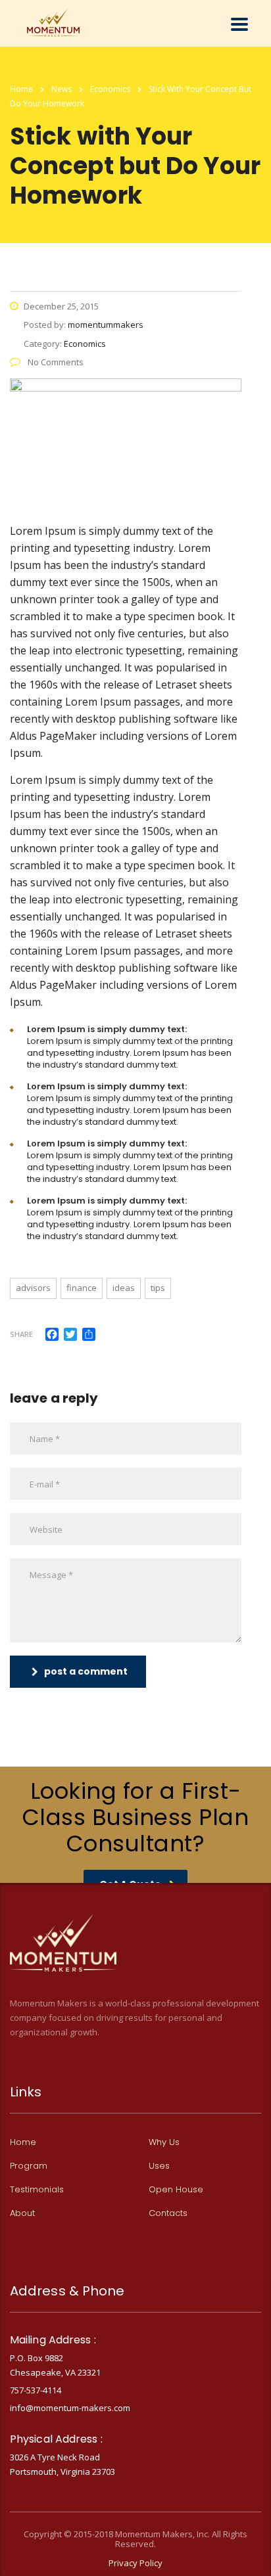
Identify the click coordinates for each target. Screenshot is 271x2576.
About (22, 2213)
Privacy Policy (135, 2563)
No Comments (55, 362)
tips (158, 1288)
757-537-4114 (36, 2390)
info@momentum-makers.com (70, 2408)
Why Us (164, 2142)
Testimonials (37, 2190)
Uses (159, 2166)
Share (21, 1334)
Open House (176, 2190)
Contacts (168, 2213)
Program (29, 2166)
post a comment (86, 1671)
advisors (33, 1288)
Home (21, 89)
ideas (124, 1288)
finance (82, 1288)
